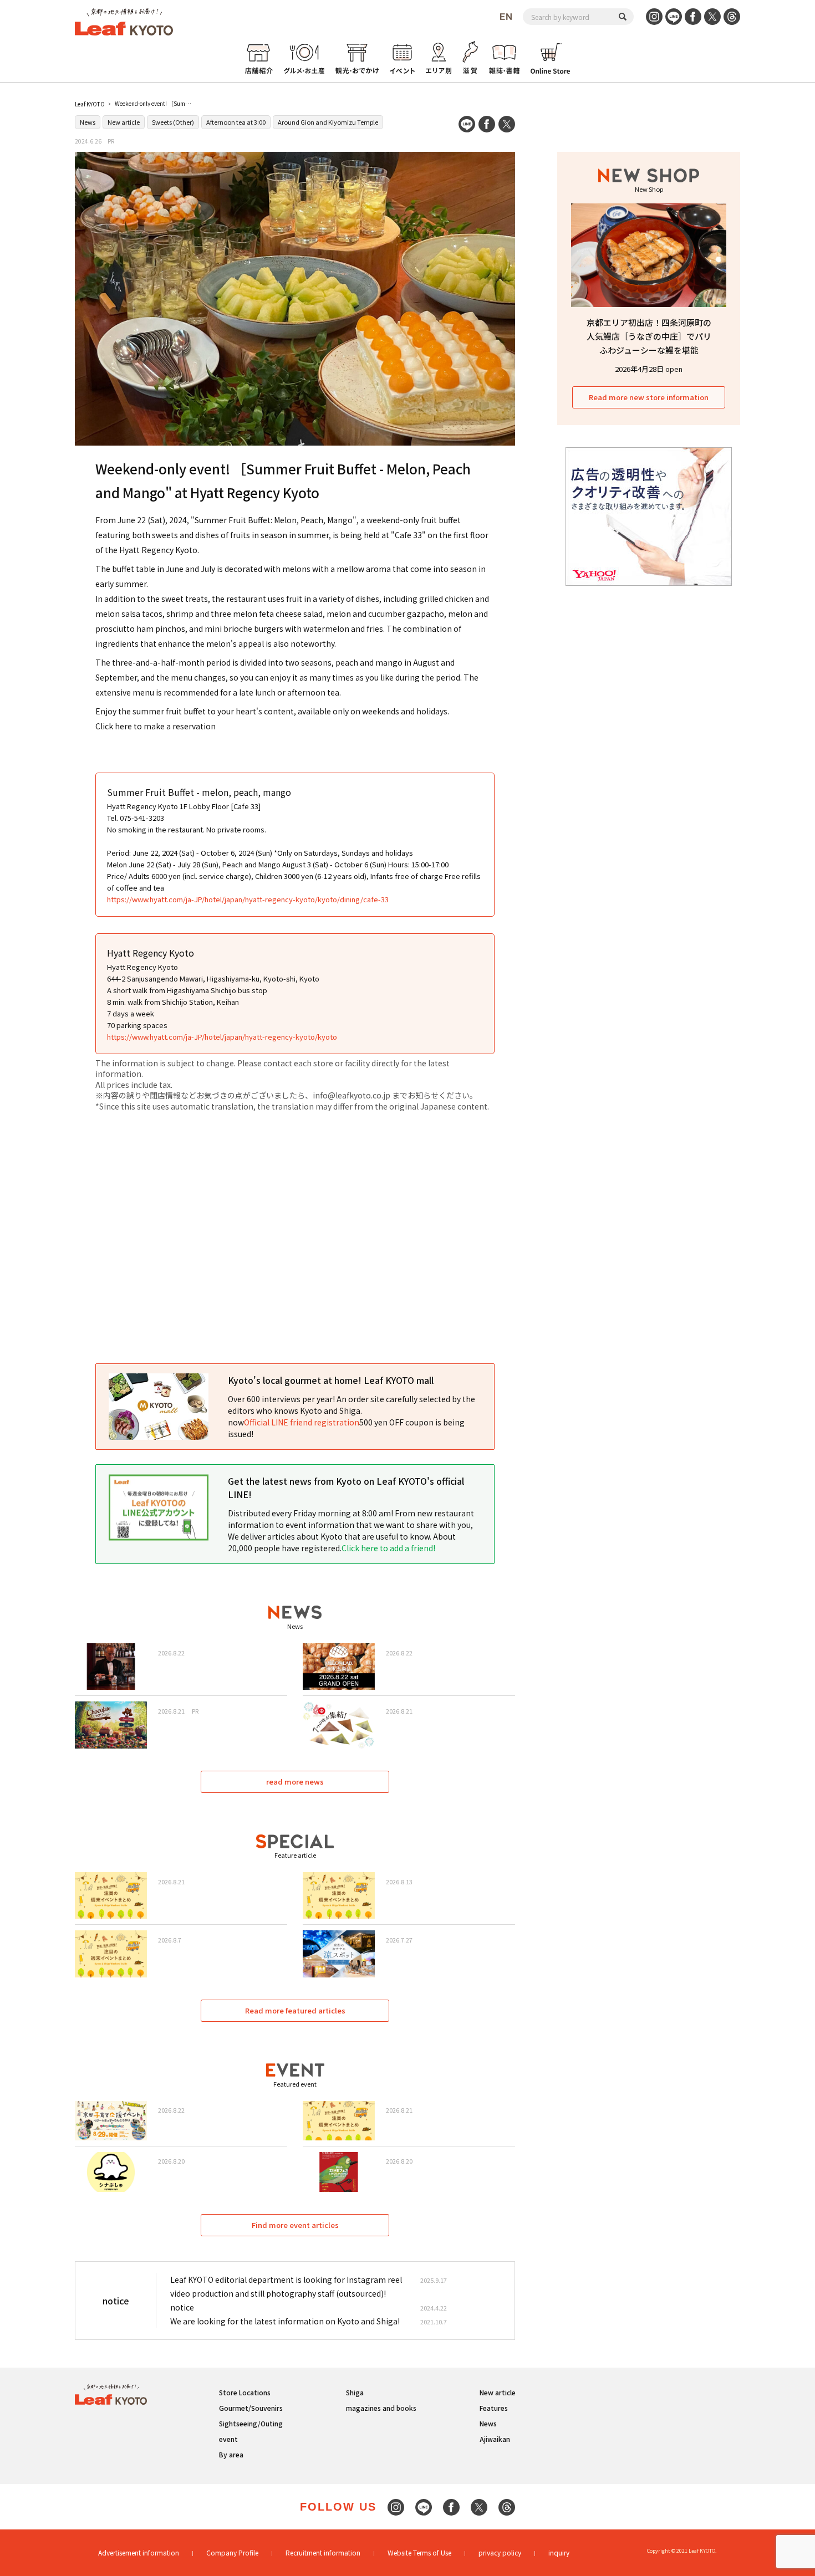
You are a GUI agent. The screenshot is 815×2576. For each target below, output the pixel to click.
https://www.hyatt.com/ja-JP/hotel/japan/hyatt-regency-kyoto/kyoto (222, 1037)
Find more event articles (295, 2225)
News (88, 122)
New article (124, 122)
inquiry (559, 2552)
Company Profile (232, 2552)
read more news (295, 1782)
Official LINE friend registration (302, 1422)
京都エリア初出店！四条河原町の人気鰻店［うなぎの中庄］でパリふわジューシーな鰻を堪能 (649, 336)
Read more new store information (649, 397)
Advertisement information (139, 2552)
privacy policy (500, 2552)
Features (494, 2408)
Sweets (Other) (173, 122)
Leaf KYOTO (90, 104)
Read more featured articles (295, 2010)
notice (182, 2307)
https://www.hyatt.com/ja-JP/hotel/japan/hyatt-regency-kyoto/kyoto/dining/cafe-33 (248, 899)
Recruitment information (323, 2552)
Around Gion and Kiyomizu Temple (328, 122)
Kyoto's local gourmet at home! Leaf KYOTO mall (331, 1380)
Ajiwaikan (495, 2439)
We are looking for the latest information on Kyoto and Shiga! (285, 2321)
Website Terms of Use (419, 2552)
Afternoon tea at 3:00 (236, 122)
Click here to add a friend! (388, 1548)
